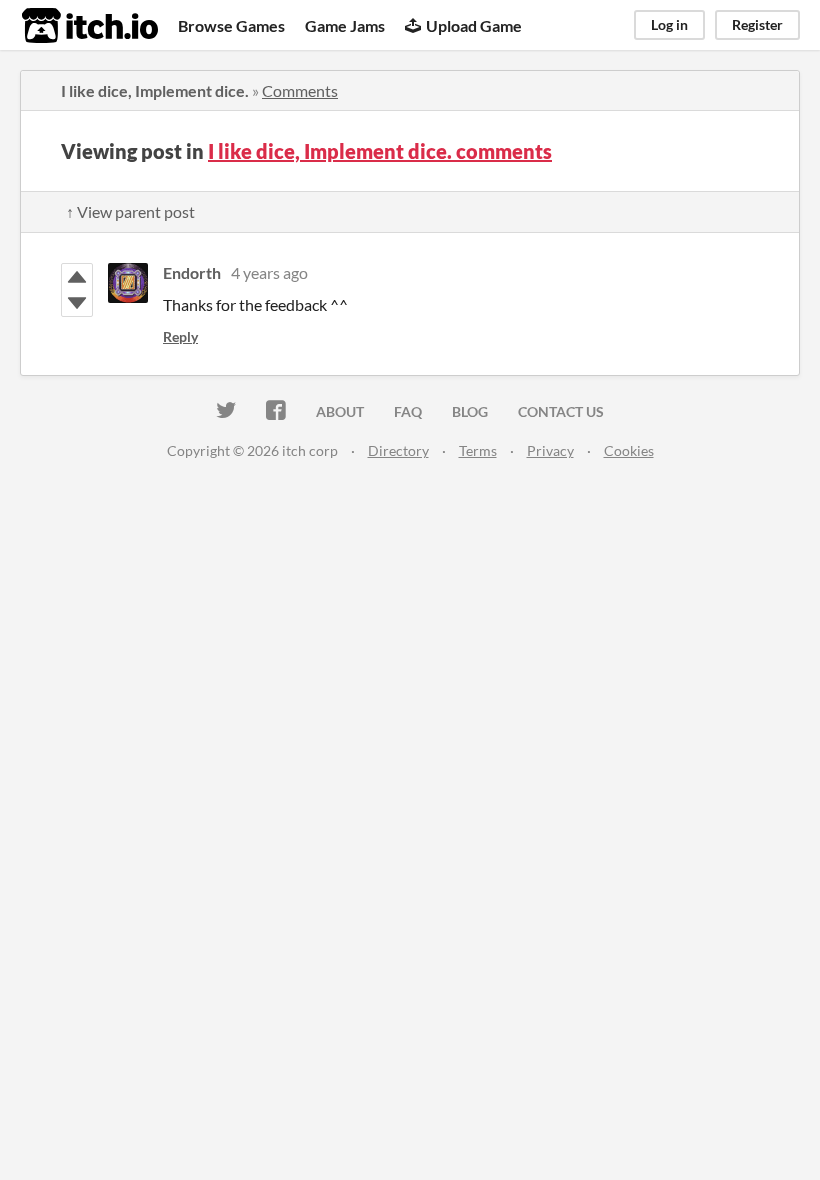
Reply (180, 336)
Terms (478, 450)
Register (757, 24)
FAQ (408, 411)
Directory (398, 450)
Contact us (561, 411)
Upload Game (474, 25)
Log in (669, 24)
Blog (470, 411)
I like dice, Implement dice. (155, 90)
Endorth (192, 272)
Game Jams (345, 25)
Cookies (629, 450)
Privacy (550, 450)
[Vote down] (77, 303)
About (340, 411)
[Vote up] (77, 277)
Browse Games (231, 25)
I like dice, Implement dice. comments (380, 151)
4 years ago (269, 272)
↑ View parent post (130, 211)
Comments (300, 90)
